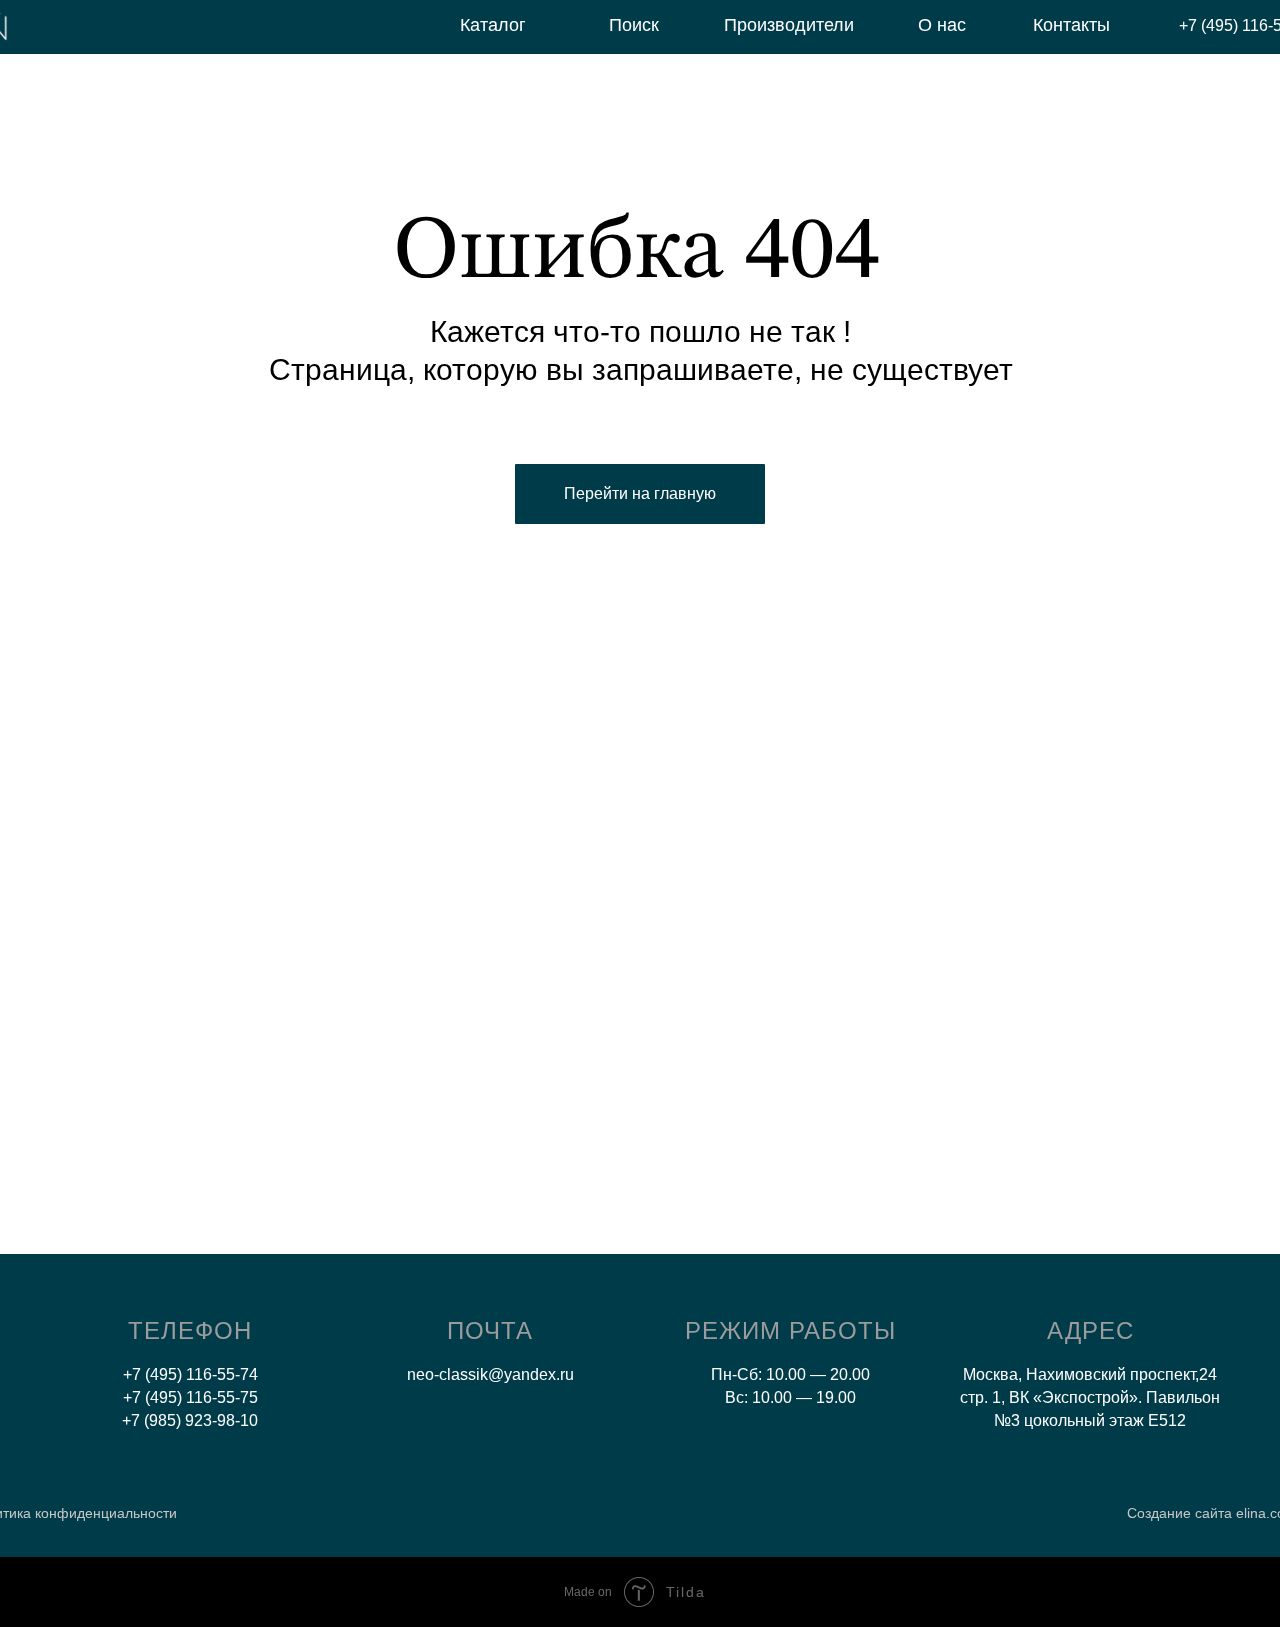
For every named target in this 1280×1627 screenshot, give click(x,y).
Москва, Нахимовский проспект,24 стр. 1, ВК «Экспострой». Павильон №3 (1090, 1397)
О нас (942, 25)
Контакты (1071, 25)
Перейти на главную (640, 493)
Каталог (493, 25)
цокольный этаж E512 (1105, 1420)
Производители (789, 25)
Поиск (634, 25)
